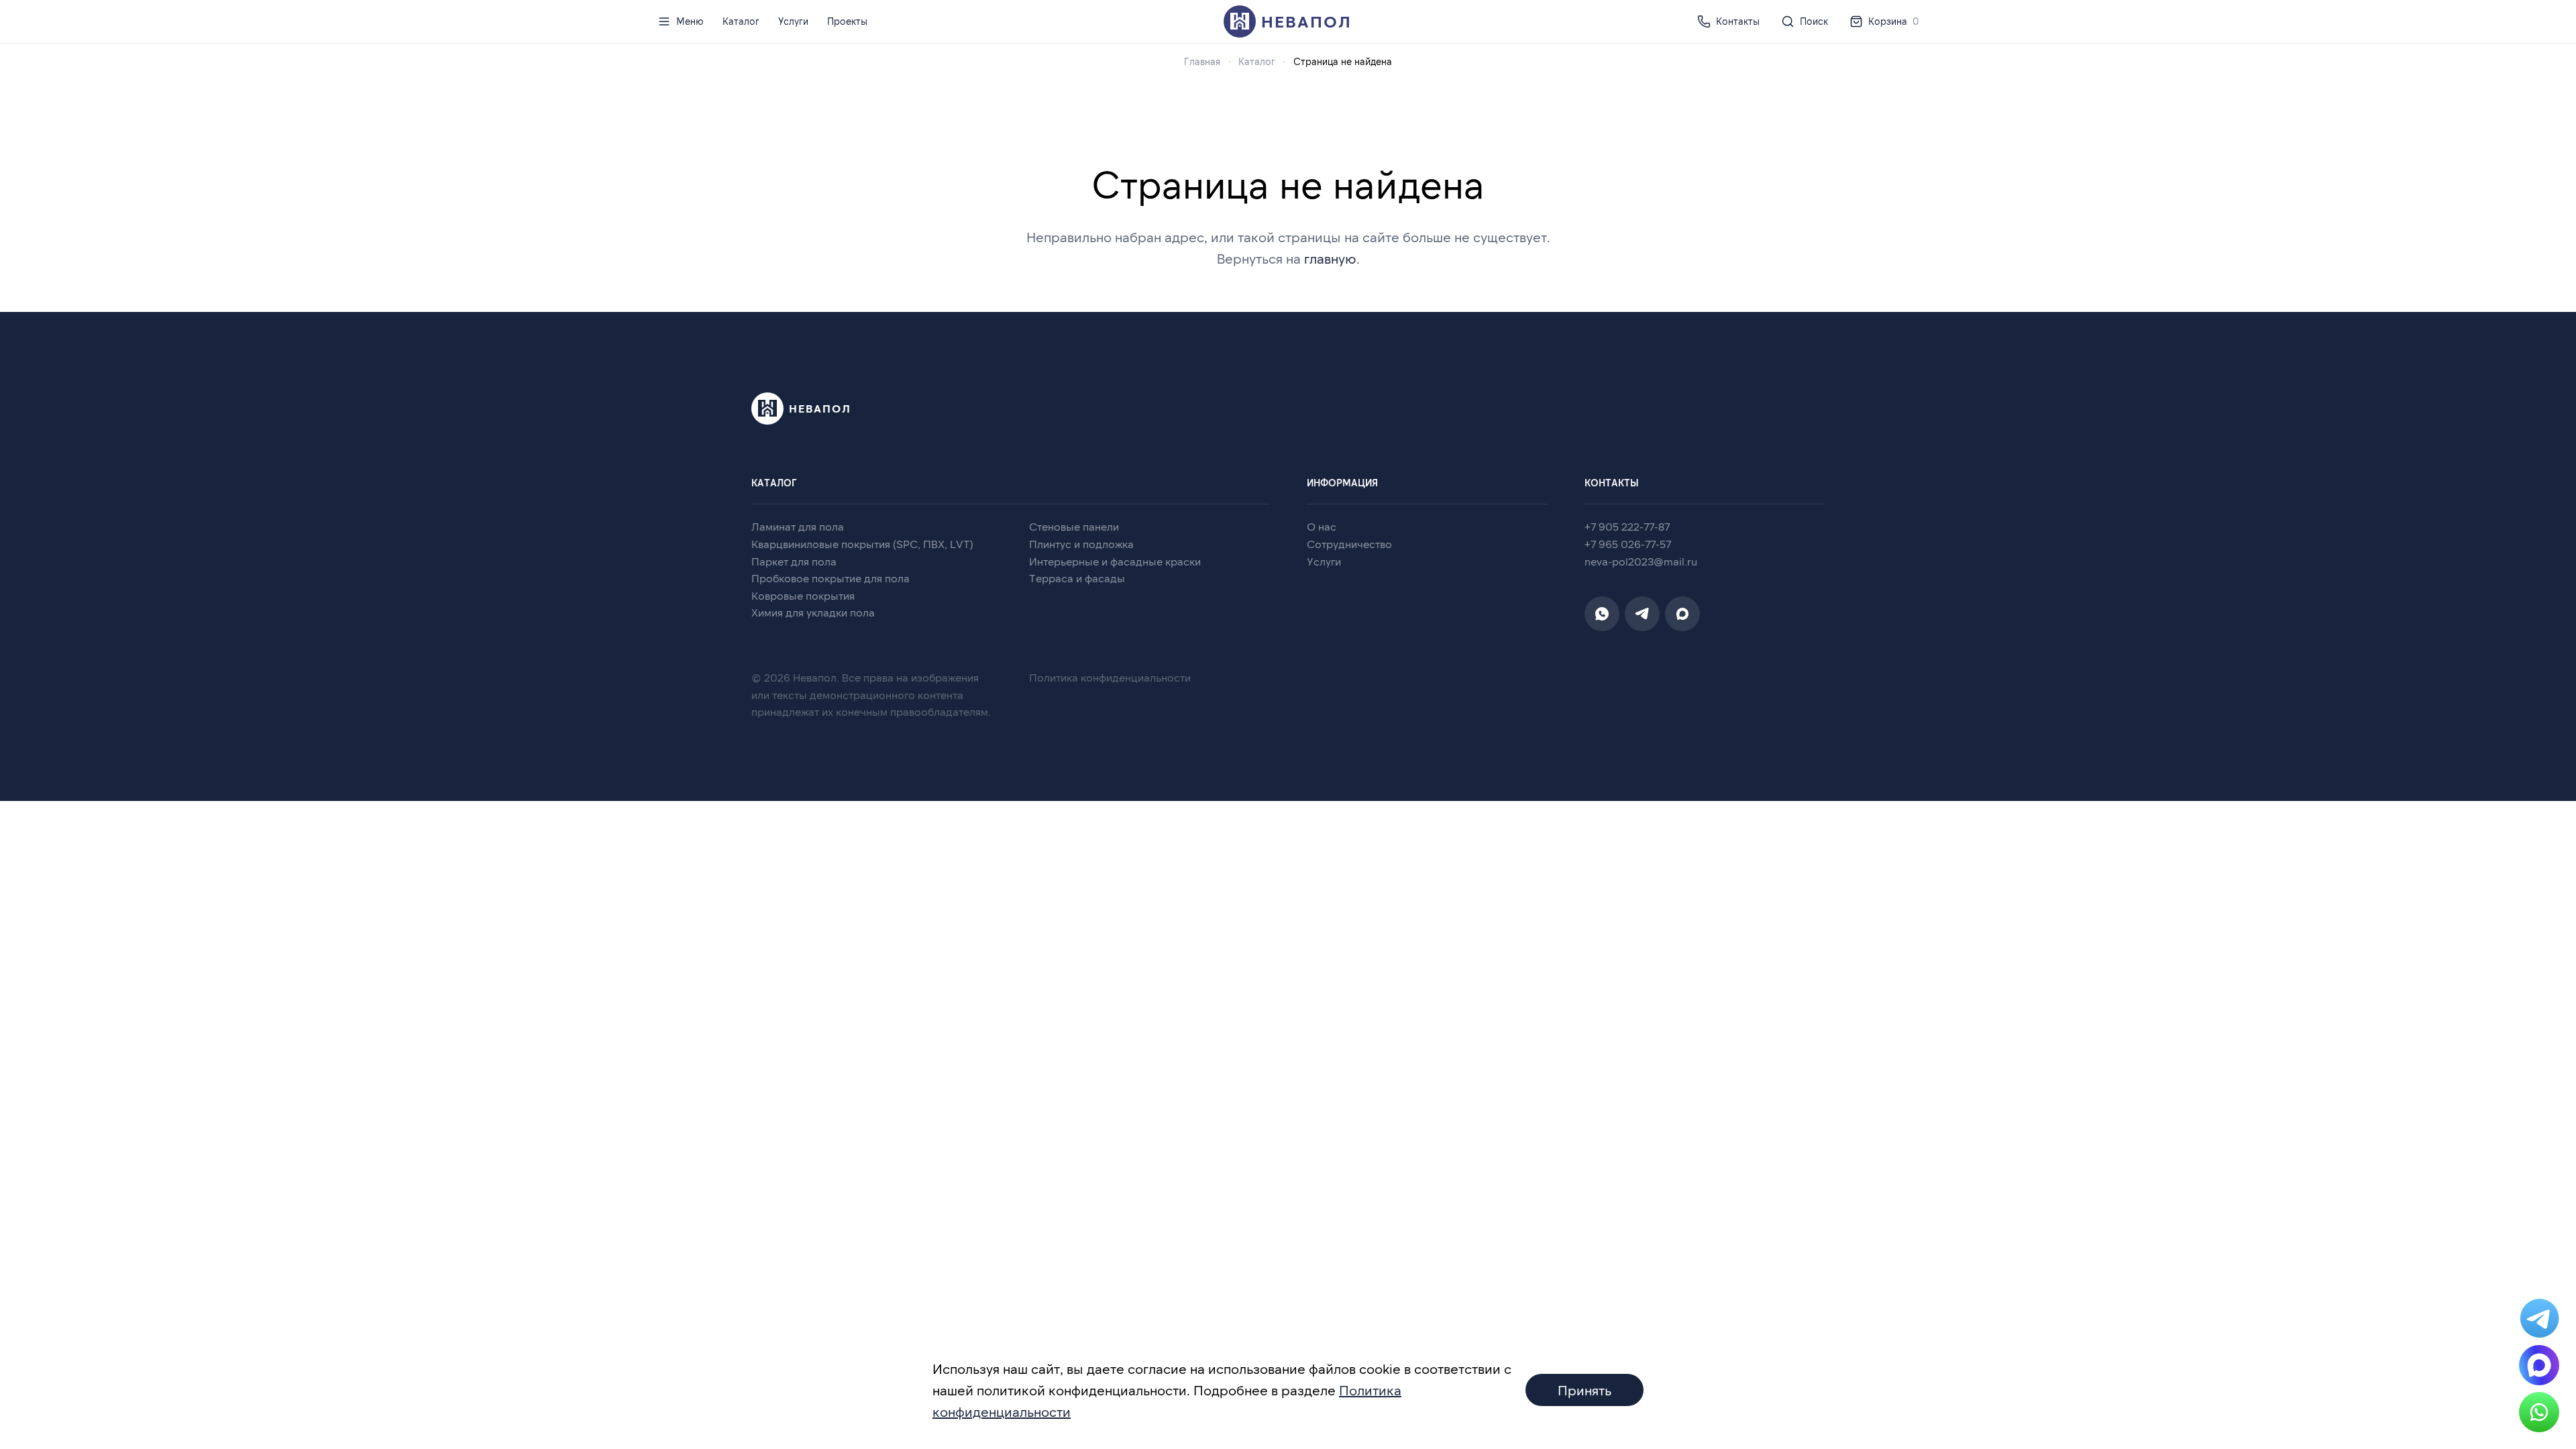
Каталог (741, 21)
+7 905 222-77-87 (1627, 526)
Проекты (847, 21)
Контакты (1738, 21)
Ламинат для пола (798, 526)
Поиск (1814, 21)
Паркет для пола (794, 561)
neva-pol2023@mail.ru (1641, 561)
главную (1330, 258)
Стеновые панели (1074, 526)
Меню (690, 21)
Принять (1585, 1390)
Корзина (1893, 21)
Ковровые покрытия (803, 595)
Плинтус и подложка (1081, 544)
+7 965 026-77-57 (1628, 544)
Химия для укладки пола (813, 612)
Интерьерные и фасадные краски (1115, 561)
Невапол (1306, 21)
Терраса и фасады (1077, 578)
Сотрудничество (1349, 544)
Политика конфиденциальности (1110, 677)
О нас (1322, 526)
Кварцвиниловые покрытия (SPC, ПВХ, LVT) (862, 544)
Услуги (793, 21)
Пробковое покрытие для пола (830, 578)
